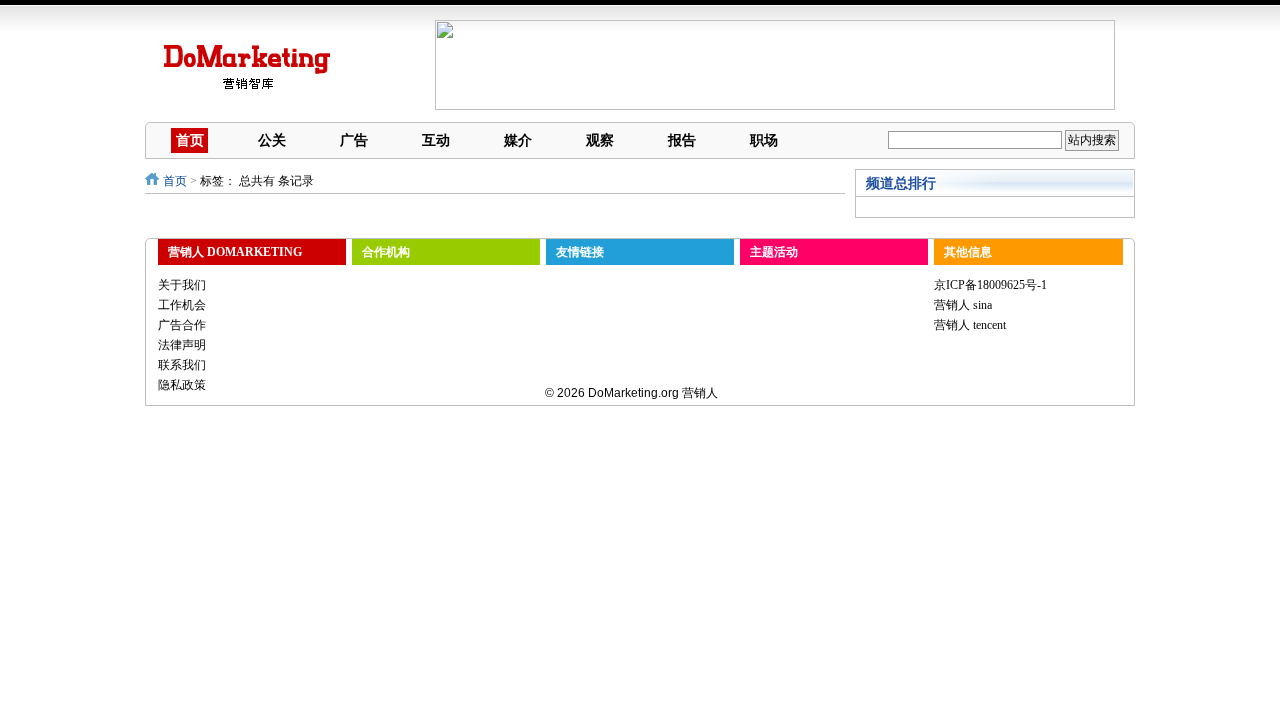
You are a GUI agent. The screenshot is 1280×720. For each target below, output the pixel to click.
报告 (682, 140)
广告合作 (182, 325)
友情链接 (580, 252)
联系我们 (182, 365)
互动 (436, 140)
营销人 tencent (970, 325)
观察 (600, 140)
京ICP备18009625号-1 (990, 285)
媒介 (518, 140)
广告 (354, 140)
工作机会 (182, 305)
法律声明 (182, 345)
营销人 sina (963, 305)
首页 (190, 140)
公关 (272, 140)
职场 (764, 140)
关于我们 (182, 285)
